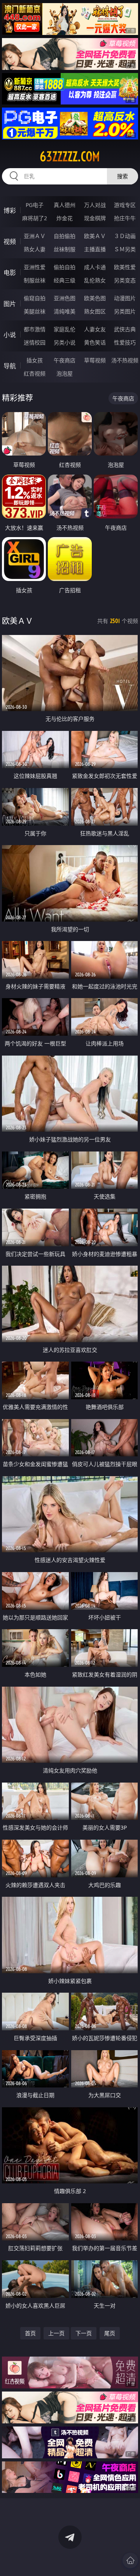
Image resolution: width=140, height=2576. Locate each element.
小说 (10, 335)
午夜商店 (65, 360)
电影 (10, 273)
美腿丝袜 (35, 311)
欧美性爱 (125, 267)
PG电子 (35, 205)
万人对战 (95, 205)
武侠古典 (125, 329)
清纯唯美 (65, 311)
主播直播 (95, 249)
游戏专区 (125, 205)
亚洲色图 (65, 298)
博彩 (10, 210)
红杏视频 (35, 373)
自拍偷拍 (65, 236)
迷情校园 (35, 342)
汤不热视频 (125, 360)
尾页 (110, 2333)
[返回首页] (130, 2560)
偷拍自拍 (65, 267)
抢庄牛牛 (125, 218)
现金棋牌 (95, 218)
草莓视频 (95, 360)
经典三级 (65, 280)
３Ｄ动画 (125, 236)
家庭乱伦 (65, 329)
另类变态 (125, 280)
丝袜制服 (65, 249)
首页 (30, 2333)
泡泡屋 (65, 373)
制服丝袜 (35, 280)
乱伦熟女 (95, 280)
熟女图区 (95, 311)
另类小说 (65, 342)
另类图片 (125, 311)
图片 (10, 304)
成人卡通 (95, 267)
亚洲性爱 (35, 267)
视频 (10, 242)
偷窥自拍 (35, 298)
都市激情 (35, 329)
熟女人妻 (35, 249)
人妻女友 (95, 329)
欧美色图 (95, 298)
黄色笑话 (95, 342)
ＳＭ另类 (125, 249)
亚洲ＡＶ (35, 236)
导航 (10, 366)
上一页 (56, 2333)
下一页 (84, 2333)
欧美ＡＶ (95, 236)
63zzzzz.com (70, 157)
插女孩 (35, 360)
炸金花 (65, 218)
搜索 (122, 176)
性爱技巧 (125, 342)
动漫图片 (125, 298)
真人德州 (65, 205)
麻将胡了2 (35, 218)
